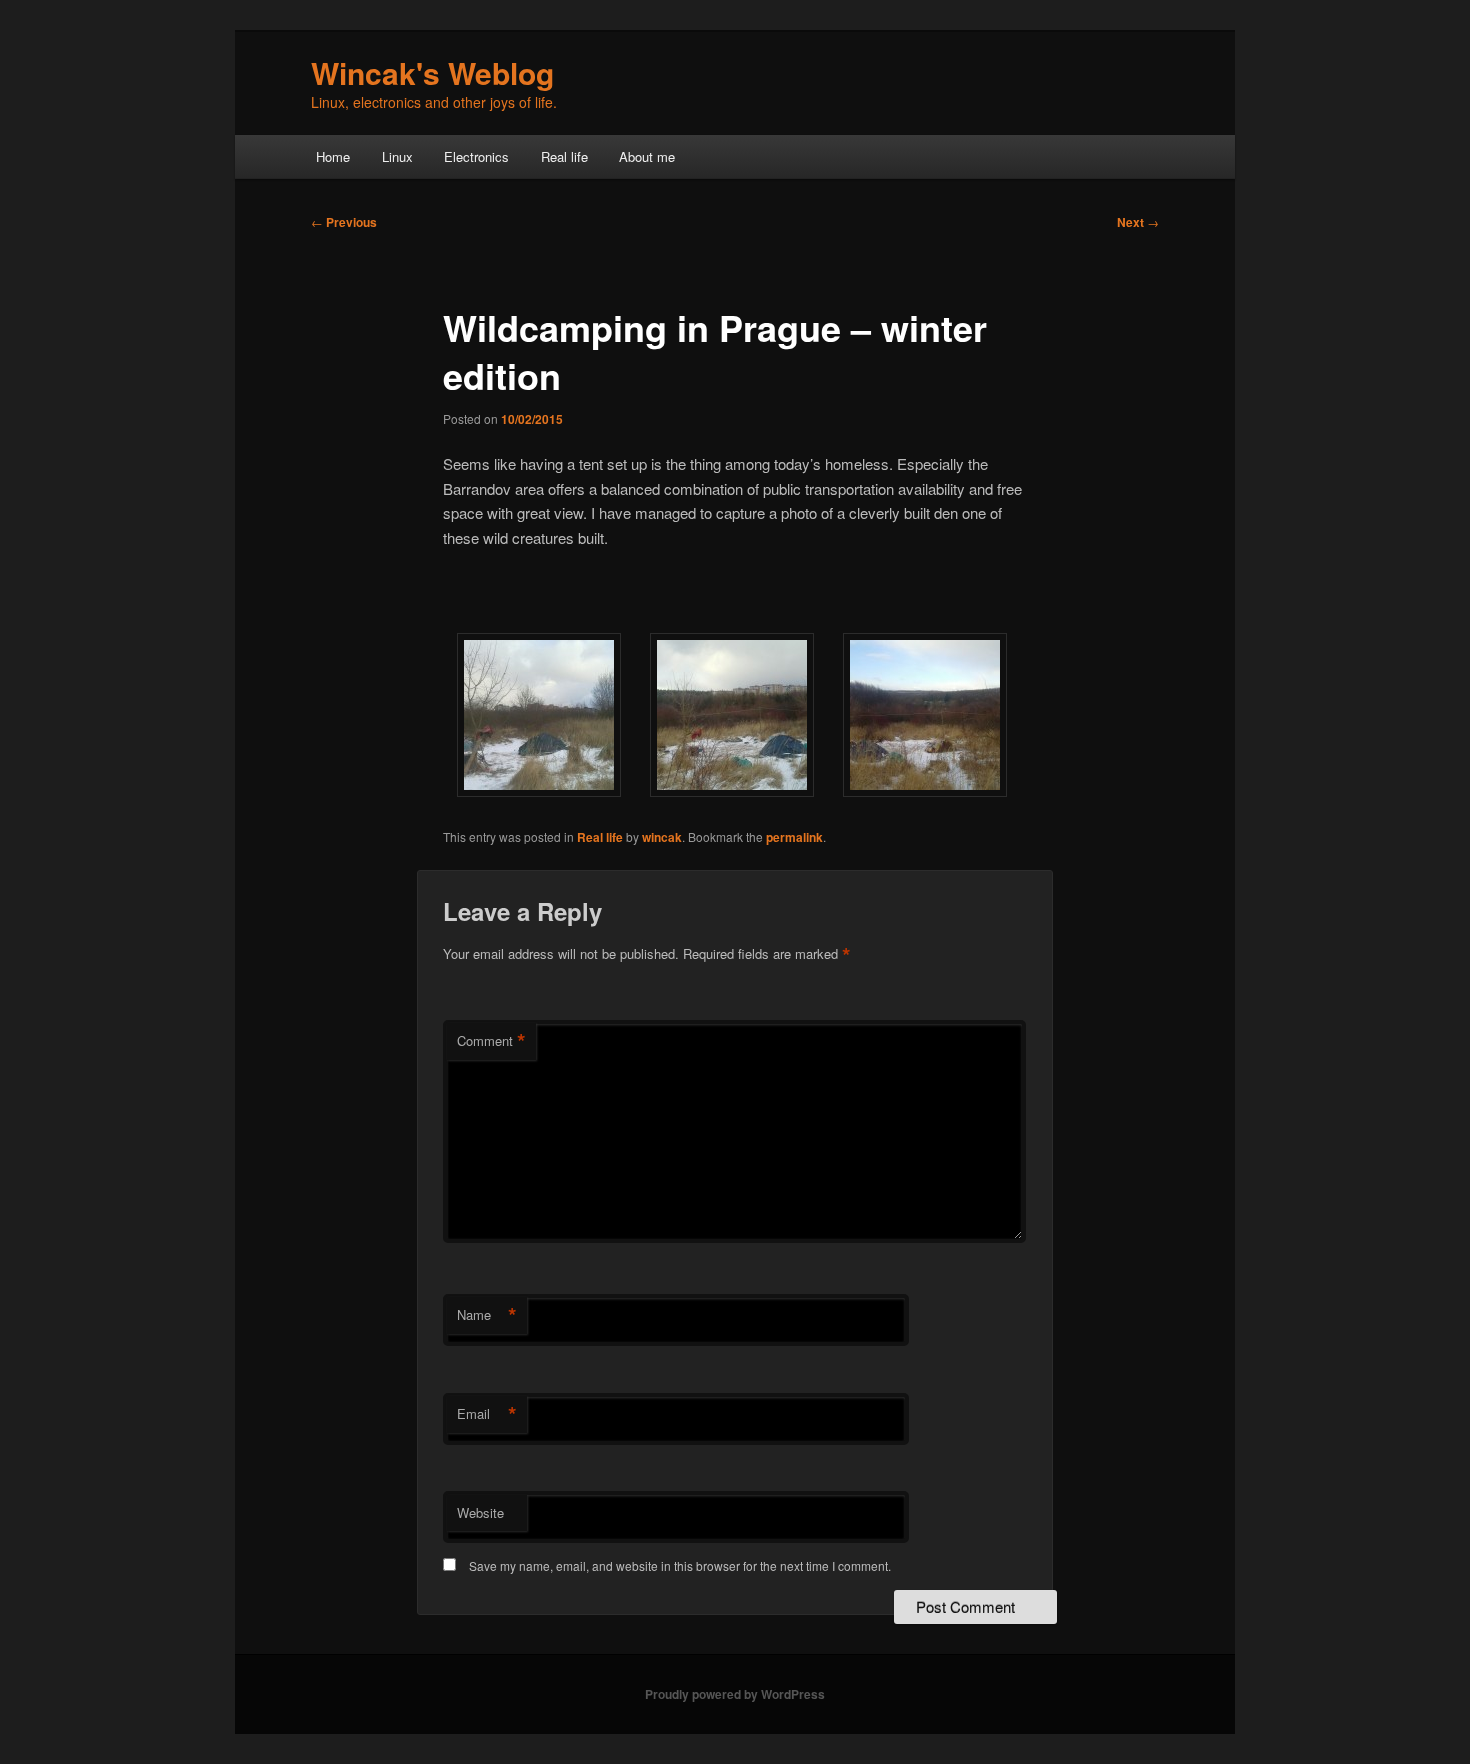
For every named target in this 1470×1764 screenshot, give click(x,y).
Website (480, 1512)
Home (333, 156)
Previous (344, 222)
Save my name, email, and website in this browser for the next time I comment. (680, 1565)
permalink (794, 837)
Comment (491, 1041)
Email (487, 1414)
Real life (564, 156)
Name (487, 1315)
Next (1138, 222)
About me (647, 156)
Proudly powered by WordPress (735, 1694)
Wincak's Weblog (432, 72)
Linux (397, 156)
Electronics (476, 156)
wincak (662, 837)
